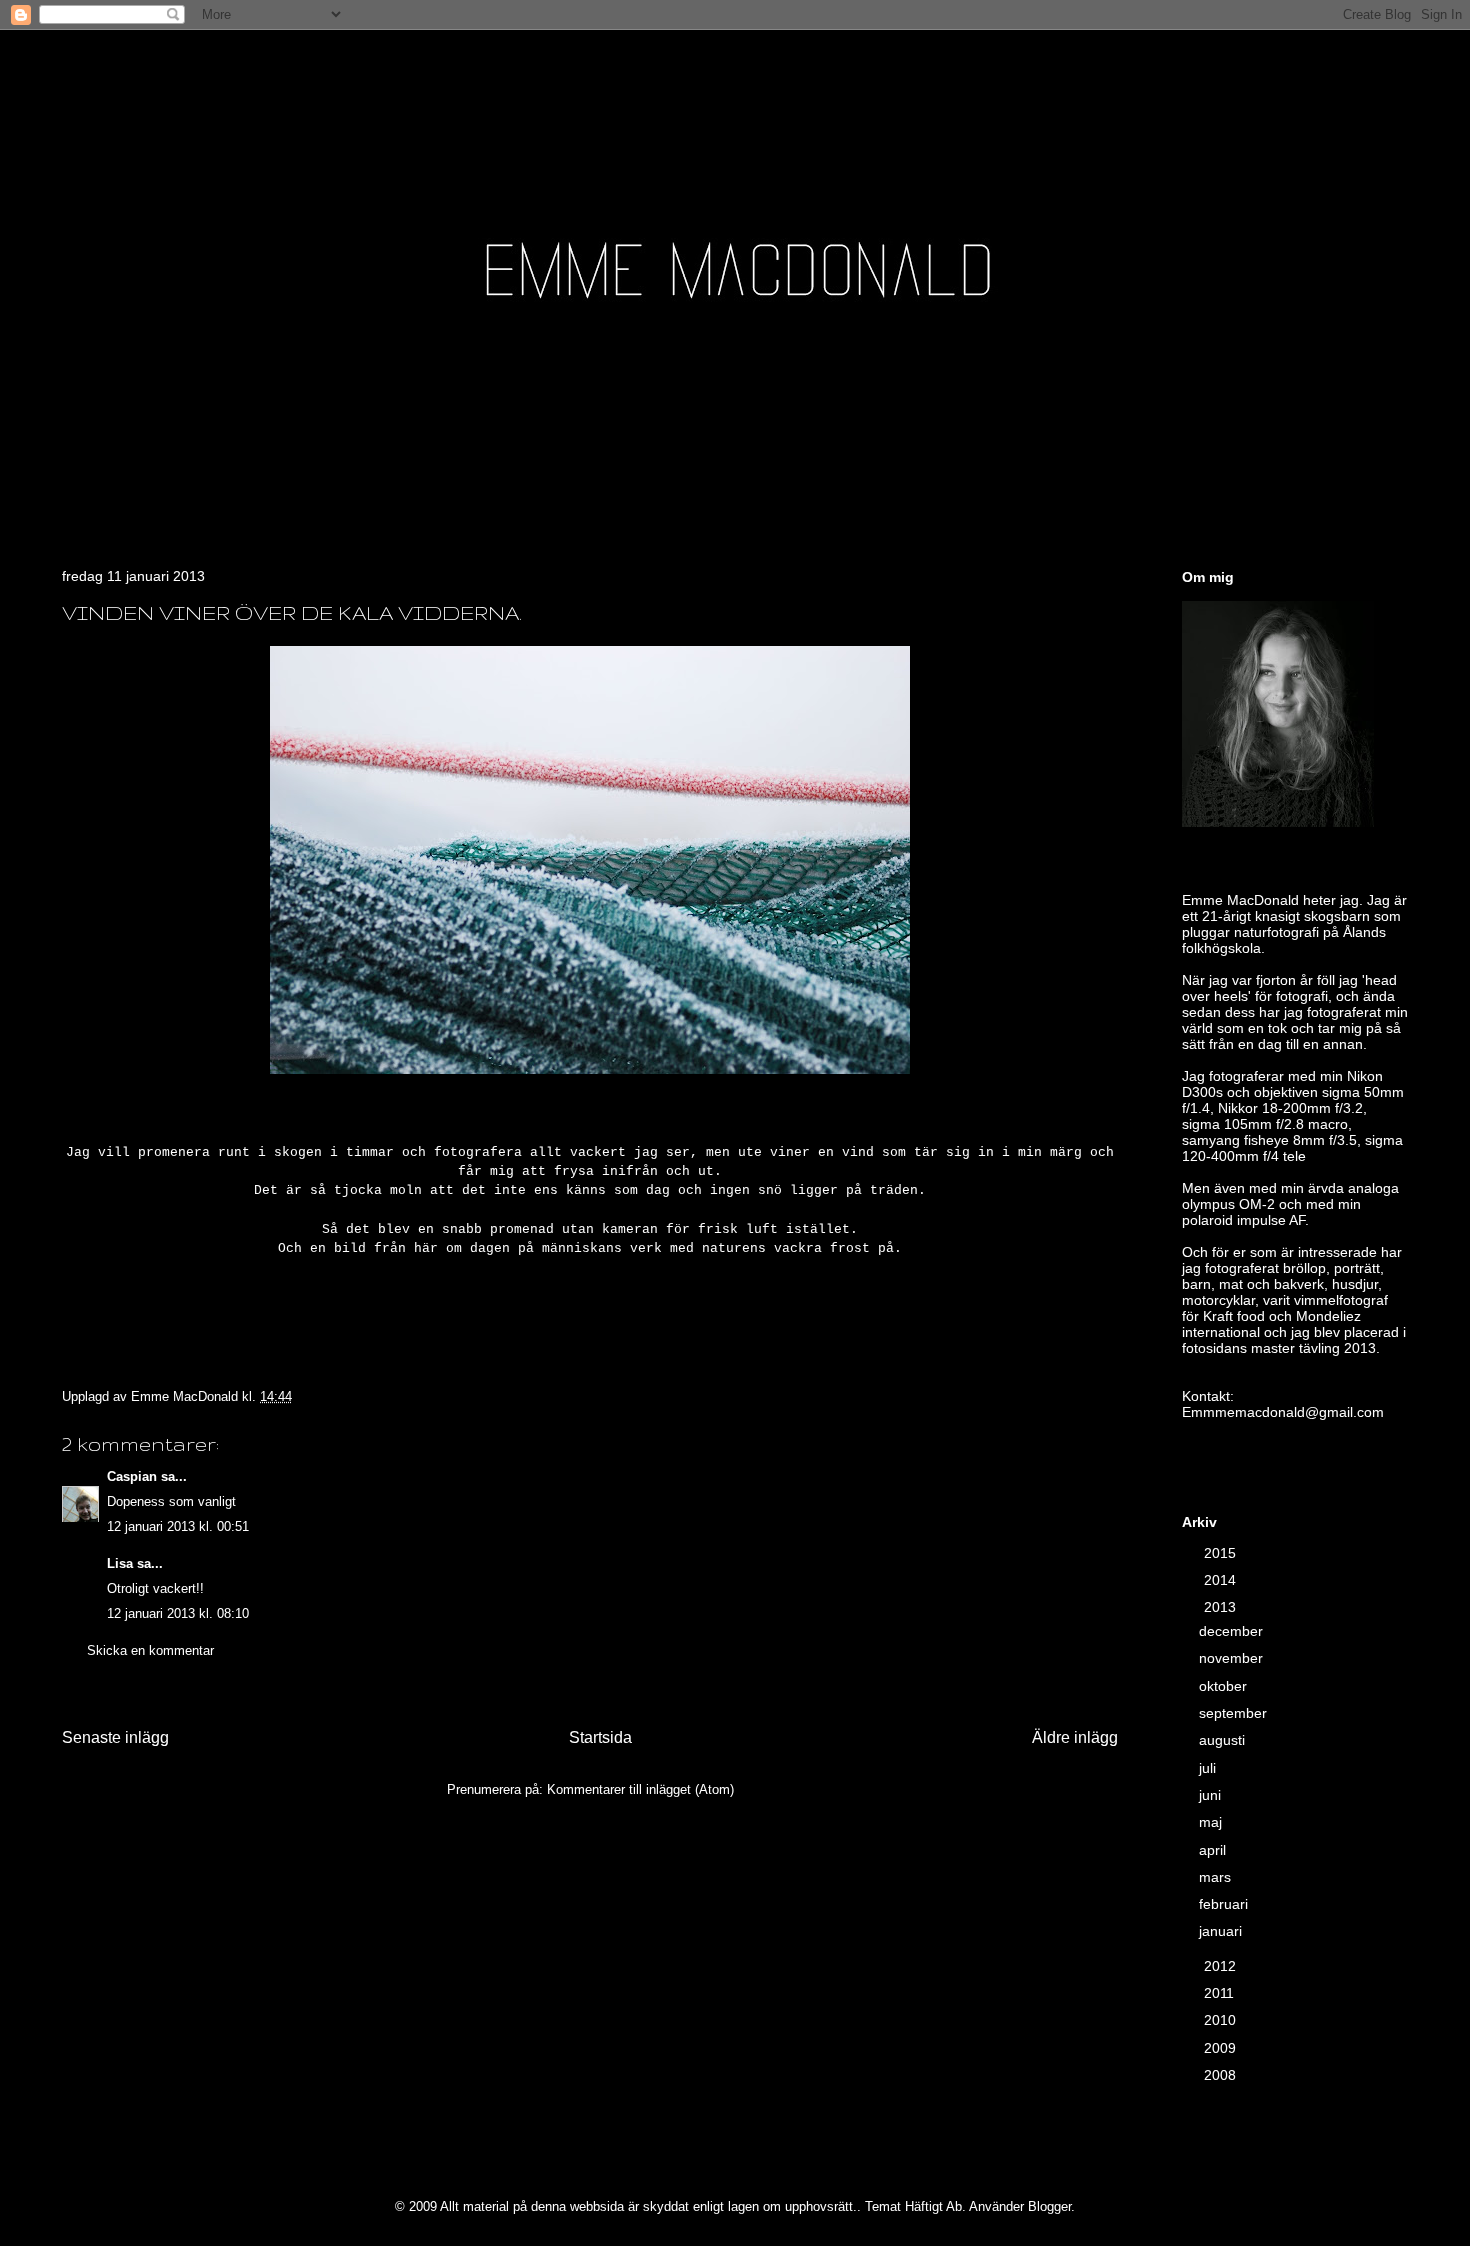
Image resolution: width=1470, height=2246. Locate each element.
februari (1225, 1904)
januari (1222, 1931)
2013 (1222, 1607)
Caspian (132, 1476)
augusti (1224, 1740)
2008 (1222, 2075)
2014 (1222, 1580)
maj (1212, 1822)
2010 (1222, 2020)
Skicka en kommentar (150, 1650)
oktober (1225, 1686)
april (1214, 1850)
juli (1209, 1768)
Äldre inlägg (1075, 1737)
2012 (1222, 1966)
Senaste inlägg (115, 1737)
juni (1212, 1795)
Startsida (600, 1737)
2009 (1222, 2048)
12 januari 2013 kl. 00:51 (178, 1526)
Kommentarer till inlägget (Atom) (640, 1789)
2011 (1221, 1993)
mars (1217, 1877)
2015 (1222, 1553)
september (1235, 1713)
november (1233, 1658)
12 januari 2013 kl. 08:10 (178, 1613)
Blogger (1049, 2206)
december (1233, 1631)
